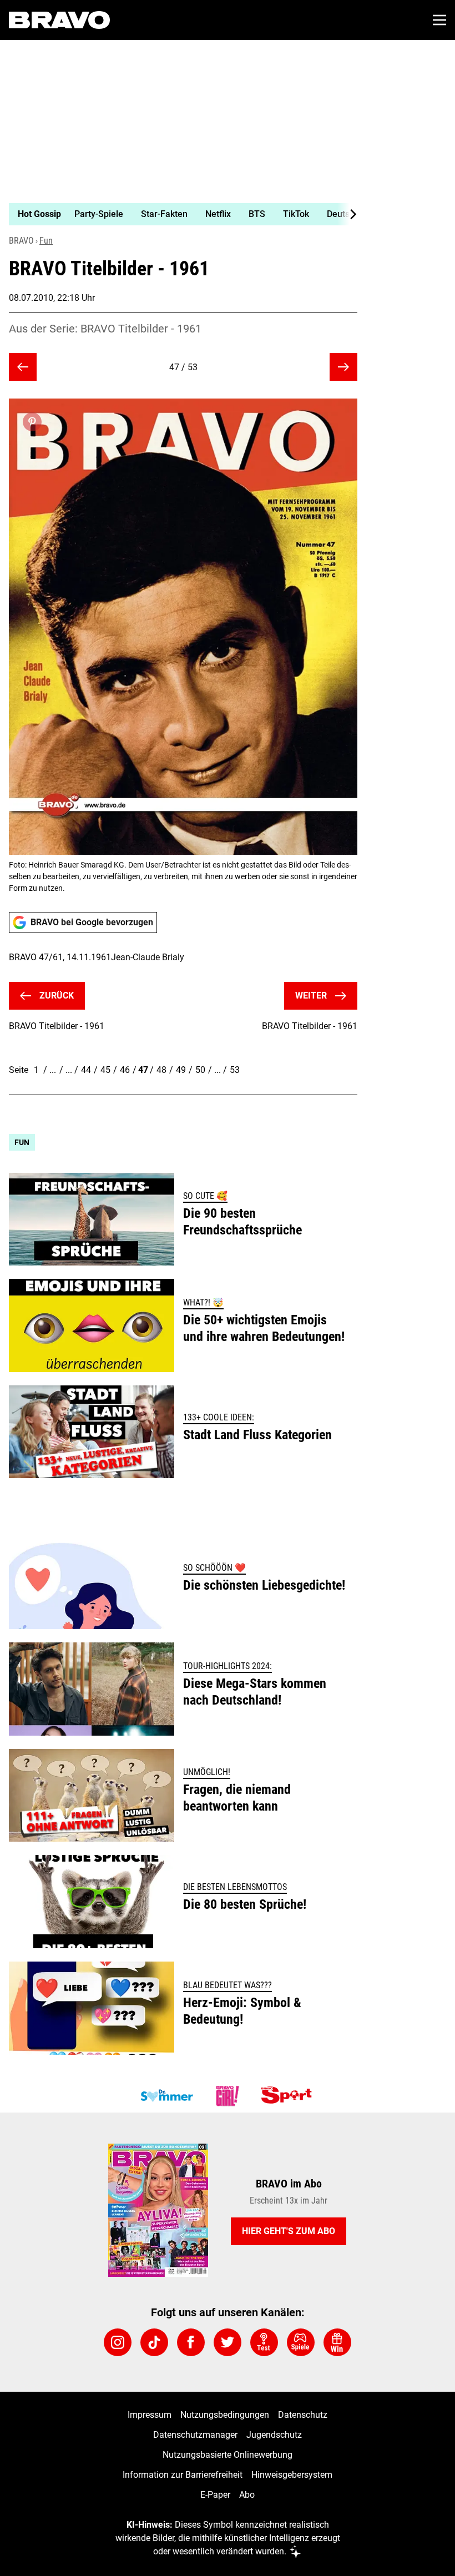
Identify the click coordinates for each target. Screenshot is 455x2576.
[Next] (347, 214)
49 (181, 1070)
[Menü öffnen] (439, 20)
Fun (46, 241)
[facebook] (191, 2342)
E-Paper (215, 2495)
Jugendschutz (274, 2435)
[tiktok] (154, 2342)
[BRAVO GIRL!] (228, 2096)
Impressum (150, 2415)
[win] (337, 2342)
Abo (247, 2495)
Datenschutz (303, 2415)
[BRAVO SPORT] (289, 2096)
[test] (264, 2342)
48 (161, 1070)
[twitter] (228, 2342)
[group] (179, 214)
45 (105, 1070)
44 (86, 1070)
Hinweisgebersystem (292, 2475)
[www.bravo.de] (59, 20)
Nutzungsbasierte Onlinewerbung (228, 2455)
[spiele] (301, 2342)
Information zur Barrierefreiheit (183, 2475)
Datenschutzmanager (195, 2435)
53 (235, 1070)
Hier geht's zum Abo (289, 2231)
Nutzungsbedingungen (225, 2415)
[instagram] (118, 2342)
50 (200, 1070)
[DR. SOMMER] (166, 2096)
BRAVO (21, 241)
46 (125, 1070)
